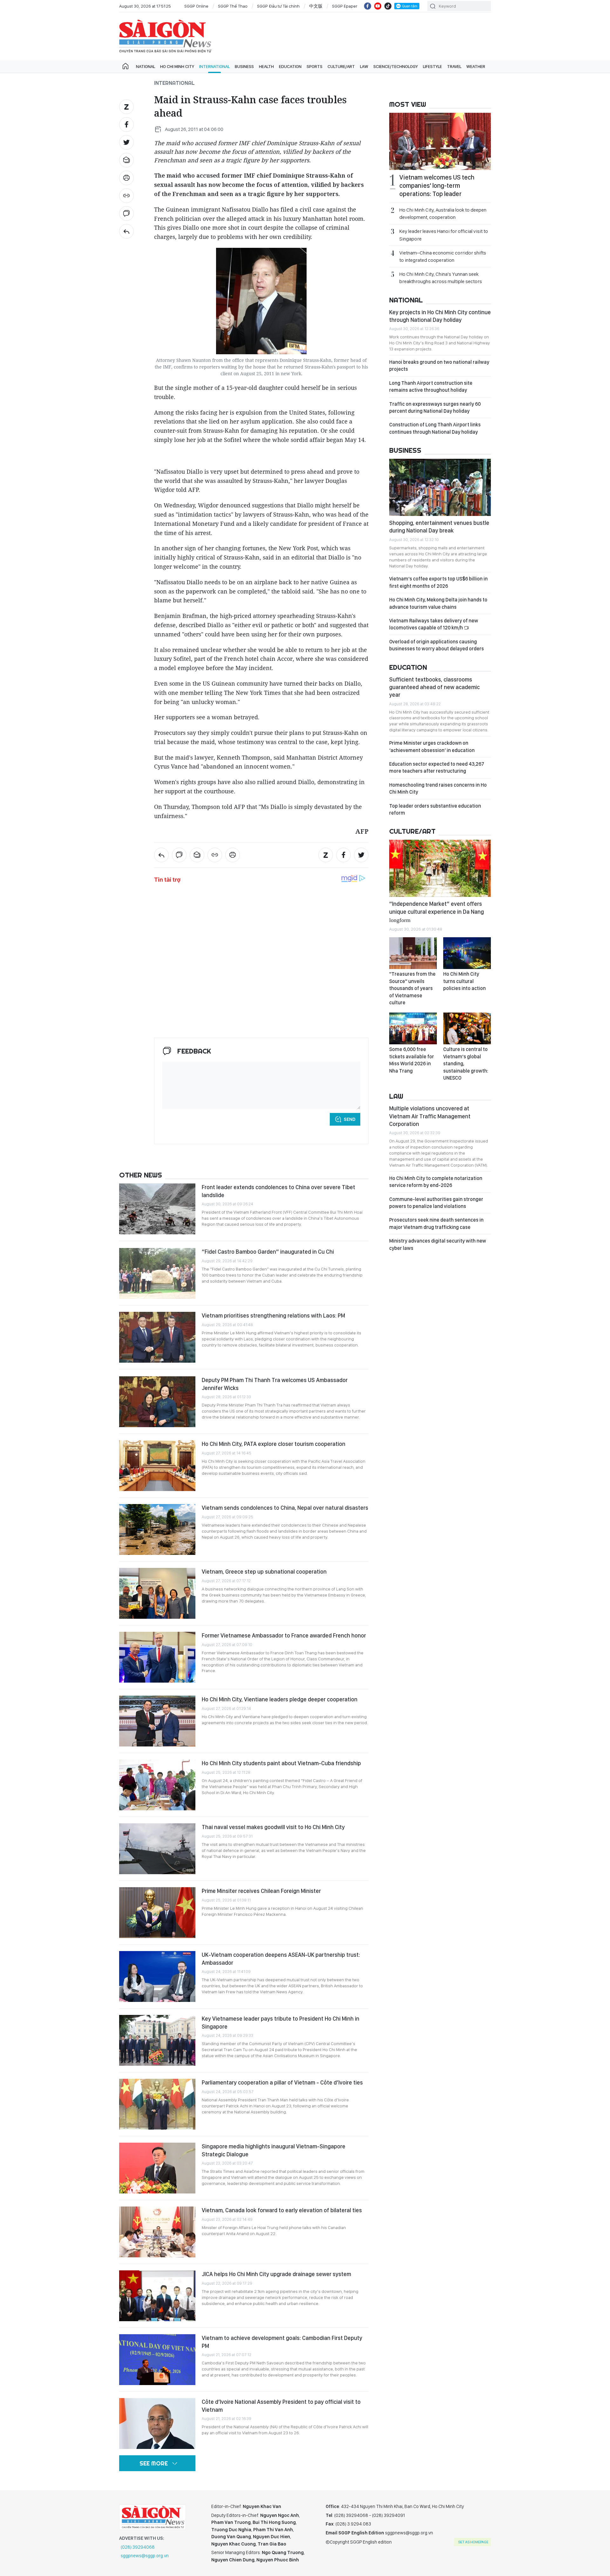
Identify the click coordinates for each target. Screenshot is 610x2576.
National (146, 66)
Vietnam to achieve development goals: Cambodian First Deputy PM (282, 2342)
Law (364, 66)
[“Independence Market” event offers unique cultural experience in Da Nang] (440, 868)
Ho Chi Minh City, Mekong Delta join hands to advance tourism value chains (438, 603)
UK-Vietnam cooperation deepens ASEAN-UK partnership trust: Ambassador (281, 1959)
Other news (141, 1175)
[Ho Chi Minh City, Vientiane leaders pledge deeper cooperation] (157, 1721)
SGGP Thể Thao (233, 6)
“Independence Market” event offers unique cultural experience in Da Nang (437, 911)
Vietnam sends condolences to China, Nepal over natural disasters (285, 1508)
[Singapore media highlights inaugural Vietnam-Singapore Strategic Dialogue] (157, 2168)
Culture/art (341, 66)
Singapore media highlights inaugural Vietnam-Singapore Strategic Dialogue (274, 2150)
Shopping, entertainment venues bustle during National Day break (439, 527)
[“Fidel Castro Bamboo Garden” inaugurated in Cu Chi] (157, 1273)
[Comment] (126, 214)
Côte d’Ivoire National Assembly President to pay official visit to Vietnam (281, 2406)
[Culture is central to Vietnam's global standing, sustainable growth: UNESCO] (467, 1028)
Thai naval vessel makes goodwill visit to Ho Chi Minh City (273, 1827)
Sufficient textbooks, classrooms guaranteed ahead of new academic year (434, 687)
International (214, 66)
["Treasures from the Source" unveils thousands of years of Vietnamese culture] (413, 953)
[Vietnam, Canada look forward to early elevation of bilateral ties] (157, 2232)
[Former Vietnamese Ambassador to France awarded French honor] (157, 1657)
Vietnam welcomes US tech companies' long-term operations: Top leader (437, 186)
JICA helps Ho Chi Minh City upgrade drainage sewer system (276, 2274)
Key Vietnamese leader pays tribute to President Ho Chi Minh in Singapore (281, 2022)
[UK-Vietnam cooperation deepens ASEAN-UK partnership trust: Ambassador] (157, 1976)
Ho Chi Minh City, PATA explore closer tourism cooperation (274, 1444)
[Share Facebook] (126, 125)
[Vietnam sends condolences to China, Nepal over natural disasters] (157, 1529)
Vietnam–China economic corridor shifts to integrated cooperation (443, 256)
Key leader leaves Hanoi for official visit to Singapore (444, 235)
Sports (315, 66)
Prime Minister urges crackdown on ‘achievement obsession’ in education (432, 746)
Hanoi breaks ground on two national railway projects (439, 366)
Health (266, 66)
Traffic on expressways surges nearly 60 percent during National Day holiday (435, 407)
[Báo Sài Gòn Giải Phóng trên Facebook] (368, 6)
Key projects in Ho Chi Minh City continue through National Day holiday (440, 316)
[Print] (126, 178)
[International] (126, 231)
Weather (476, 66)
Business (244, 66)
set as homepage (473, 2542)
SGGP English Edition (165, 36)
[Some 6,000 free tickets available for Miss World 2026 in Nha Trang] (413, 1028)
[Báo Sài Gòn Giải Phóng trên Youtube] (378, 6)
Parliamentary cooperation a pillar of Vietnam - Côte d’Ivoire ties (282, 2082)
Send (350, 1119)
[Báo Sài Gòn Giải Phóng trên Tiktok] (388, 6)
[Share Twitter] (126, 142)
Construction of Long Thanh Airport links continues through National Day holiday (435, 428)
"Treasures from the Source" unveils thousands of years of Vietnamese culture (412, 988)
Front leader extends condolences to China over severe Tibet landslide (278, 1191)
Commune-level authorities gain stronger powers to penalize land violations (436, 1203)
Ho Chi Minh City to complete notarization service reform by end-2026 (436, 1182)
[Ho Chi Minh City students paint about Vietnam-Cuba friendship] (157, 1785)
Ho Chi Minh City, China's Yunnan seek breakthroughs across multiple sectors (441, 278)
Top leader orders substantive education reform (435, 809)
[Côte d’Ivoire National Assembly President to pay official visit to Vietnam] (157, 2423)
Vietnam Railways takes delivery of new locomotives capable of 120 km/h (434, 624)
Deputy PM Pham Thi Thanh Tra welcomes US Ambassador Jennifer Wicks (275, 1384)
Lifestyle (432, 66)
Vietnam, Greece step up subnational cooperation (264, 1572)
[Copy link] (126, 196)
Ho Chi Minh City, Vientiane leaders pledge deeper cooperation (280, 1699)
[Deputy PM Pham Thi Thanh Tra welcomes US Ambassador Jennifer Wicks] (157, 1402)
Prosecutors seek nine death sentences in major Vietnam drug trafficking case (436, 1223)
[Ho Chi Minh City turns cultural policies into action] (467, 953)
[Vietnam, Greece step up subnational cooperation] (157, 1593)
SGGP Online (196, 6)
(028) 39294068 (138, 2547)
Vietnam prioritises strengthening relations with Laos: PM (273, 1315)
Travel (454, 66)
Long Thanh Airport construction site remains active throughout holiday (431, 386)
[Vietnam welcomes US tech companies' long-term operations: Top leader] (440, 141)
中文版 (316, 6)
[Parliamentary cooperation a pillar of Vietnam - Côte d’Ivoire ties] (157, 2104)
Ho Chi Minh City (177, 66)
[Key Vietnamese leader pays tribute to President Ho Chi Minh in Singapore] (157, 2040)
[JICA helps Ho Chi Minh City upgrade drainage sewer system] (157, 2296)
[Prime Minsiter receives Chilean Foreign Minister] (157, 1913)
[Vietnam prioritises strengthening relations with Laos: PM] (157, 1337)
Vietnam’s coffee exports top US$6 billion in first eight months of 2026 (438, 582)
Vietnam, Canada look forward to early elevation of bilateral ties (282, 2210)
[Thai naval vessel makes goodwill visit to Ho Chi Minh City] (157, 1849)
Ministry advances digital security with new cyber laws (438, 1244)
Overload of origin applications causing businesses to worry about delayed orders (437, 645)
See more (154, 2463)
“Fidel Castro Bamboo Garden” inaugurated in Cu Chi (268, 1252)
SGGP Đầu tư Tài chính (278, 6)
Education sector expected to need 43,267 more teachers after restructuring (437, 767)
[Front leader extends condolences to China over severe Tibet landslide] (157, 1209)
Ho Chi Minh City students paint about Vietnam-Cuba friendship (281, 1763)
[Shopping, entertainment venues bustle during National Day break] (440, 487)
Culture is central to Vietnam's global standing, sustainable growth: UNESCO (466, 1064)
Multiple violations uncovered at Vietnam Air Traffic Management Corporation (430, 1116)
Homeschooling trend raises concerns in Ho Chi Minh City (438, 788)
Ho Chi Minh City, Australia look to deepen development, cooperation (443, 214)
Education (290, 66)
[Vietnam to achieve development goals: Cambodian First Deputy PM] (157, 2360)
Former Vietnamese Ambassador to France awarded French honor (284, 1635)
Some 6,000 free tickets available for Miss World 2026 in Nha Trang (412, 1060)
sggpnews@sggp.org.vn (145, 2556)
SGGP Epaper (345, 6)
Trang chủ (125, 66)
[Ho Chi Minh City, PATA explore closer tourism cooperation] (157, 1466)
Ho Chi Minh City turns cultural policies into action (464, 981)
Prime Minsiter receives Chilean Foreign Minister (261, 1891)
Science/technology (396, 66)
